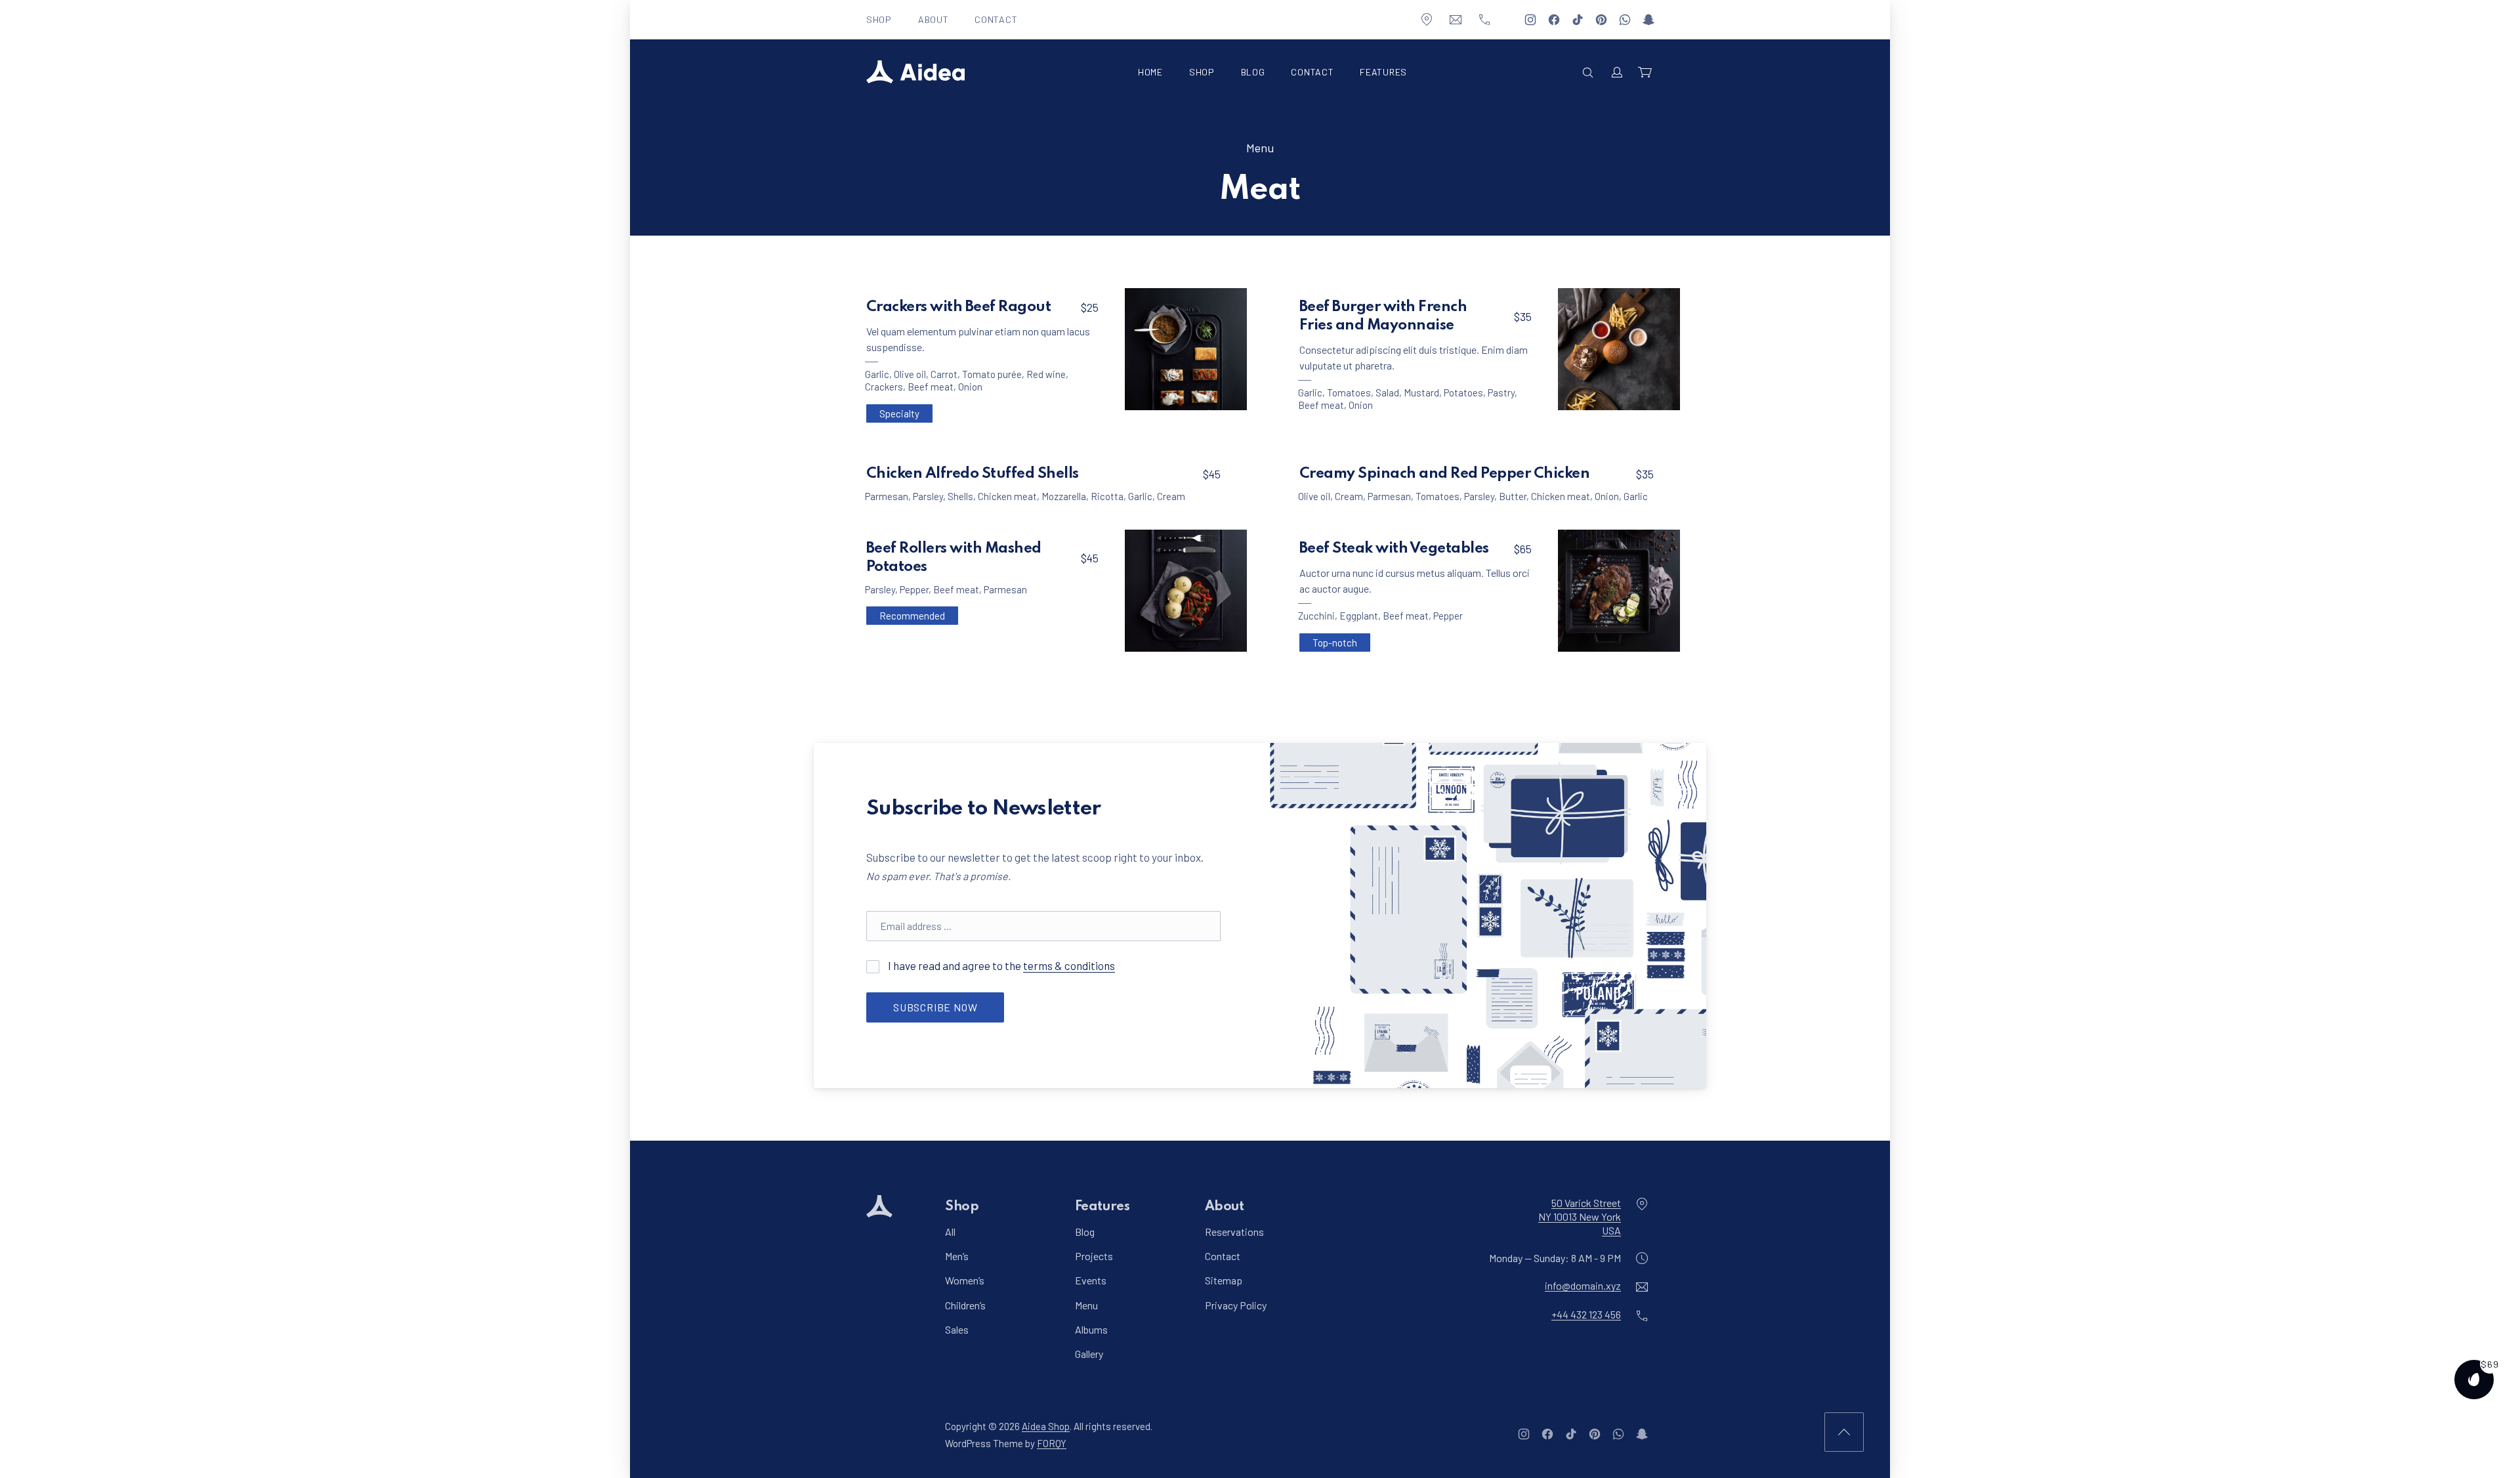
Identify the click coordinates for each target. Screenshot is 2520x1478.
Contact (996, 19)
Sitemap (1224, 1280)
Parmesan (887, 496)
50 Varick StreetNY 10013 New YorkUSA (1580, 1216)
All (950, 1232)
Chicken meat (1007, 496)
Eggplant (1359, 616)
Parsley (928, 496)
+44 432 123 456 (1586, 1314)
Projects (1094, 1256)
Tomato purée (992, 374)
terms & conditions (1069, 965)
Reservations (1234, 1232)
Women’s (965, 1280)
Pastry (1501, 392)
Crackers (884, 387)
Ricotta (1107, 496)
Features (1383, 72)
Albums (1091, 1329)
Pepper (914, 589)
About (934, 19)
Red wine (1046, 374)
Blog (1253, 72)
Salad (1387, 392)
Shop (879, 19)
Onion (970, 387)
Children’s (965, 1304)
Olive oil (910, 374)
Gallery (1089, 1354)
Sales (957, 1329)
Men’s (957, 1256)
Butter (1513, 496)
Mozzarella (1064, 496)
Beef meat (931, 387)
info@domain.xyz (1583, 1285)
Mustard (1421, 392)
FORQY (1052, 1443)
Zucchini (1316, 616)
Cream (1171, 496)
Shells (960, 496)
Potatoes (1463, 392)
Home (1150, 72)
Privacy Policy (1236, 1304)
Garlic (877, 374)
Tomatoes (1349, 392)
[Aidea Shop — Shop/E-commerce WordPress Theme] (915, 72)
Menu (1260, 148)
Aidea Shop (1046, 1426)
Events (1091, 1280)
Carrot (944, 374)
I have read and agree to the (1000, 965)
